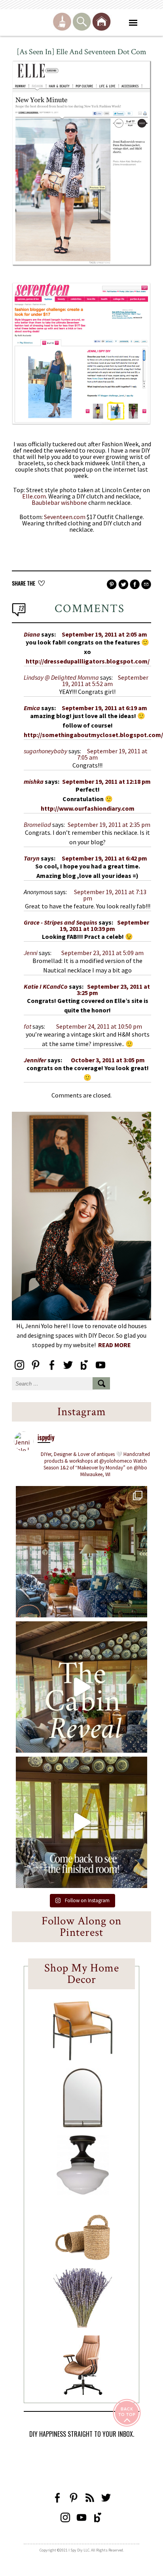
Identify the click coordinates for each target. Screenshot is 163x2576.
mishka (34, 781)
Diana (32, 634)
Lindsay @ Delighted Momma (61, 677)
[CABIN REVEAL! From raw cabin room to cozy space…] (81, 1687)
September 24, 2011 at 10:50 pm (99, 1026)
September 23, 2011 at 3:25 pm (113, 989)
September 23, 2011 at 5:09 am (102, 953)
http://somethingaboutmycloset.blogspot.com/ (93, 735)
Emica (32, 708)
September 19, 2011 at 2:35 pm (109, 825)
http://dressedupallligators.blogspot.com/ (88, 661)
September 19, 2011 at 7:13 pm (110, 895)
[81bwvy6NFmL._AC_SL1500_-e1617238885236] (83, 2125)
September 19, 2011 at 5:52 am (105, 680)
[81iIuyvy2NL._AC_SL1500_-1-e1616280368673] (83, 2192)
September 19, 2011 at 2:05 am (104, 634)
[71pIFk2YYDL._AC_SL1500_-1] (83, 2058)
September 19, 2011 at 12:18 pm (106, 781)
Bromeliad (37, 825)
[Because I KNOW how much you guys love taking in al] (81, 1552)
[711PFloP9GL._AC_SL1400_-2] (83, 2258)
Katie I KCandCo (46, 986)
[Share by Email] (146, 585)
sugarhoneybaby (45, 751)
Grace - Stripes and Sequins (61, 922)
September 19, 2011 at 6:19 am (104, 708)
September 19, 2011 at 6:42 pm (104, 858)
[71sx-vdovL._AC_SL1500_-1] (83, 2325)
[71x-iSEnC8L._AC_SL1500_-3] (83, 2392)
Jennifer (35, 1060)
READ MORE (115, 1345)
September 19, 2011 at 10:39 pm (104, 925)
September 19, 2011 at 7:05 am (112, 754)
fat (27, 1026)
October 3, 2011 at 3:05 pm (108, 1060)
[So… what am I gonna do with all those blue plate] (81, 1822)
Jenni (31, 953)
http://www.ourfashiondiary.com (88, 808)
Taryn (32, 858)
